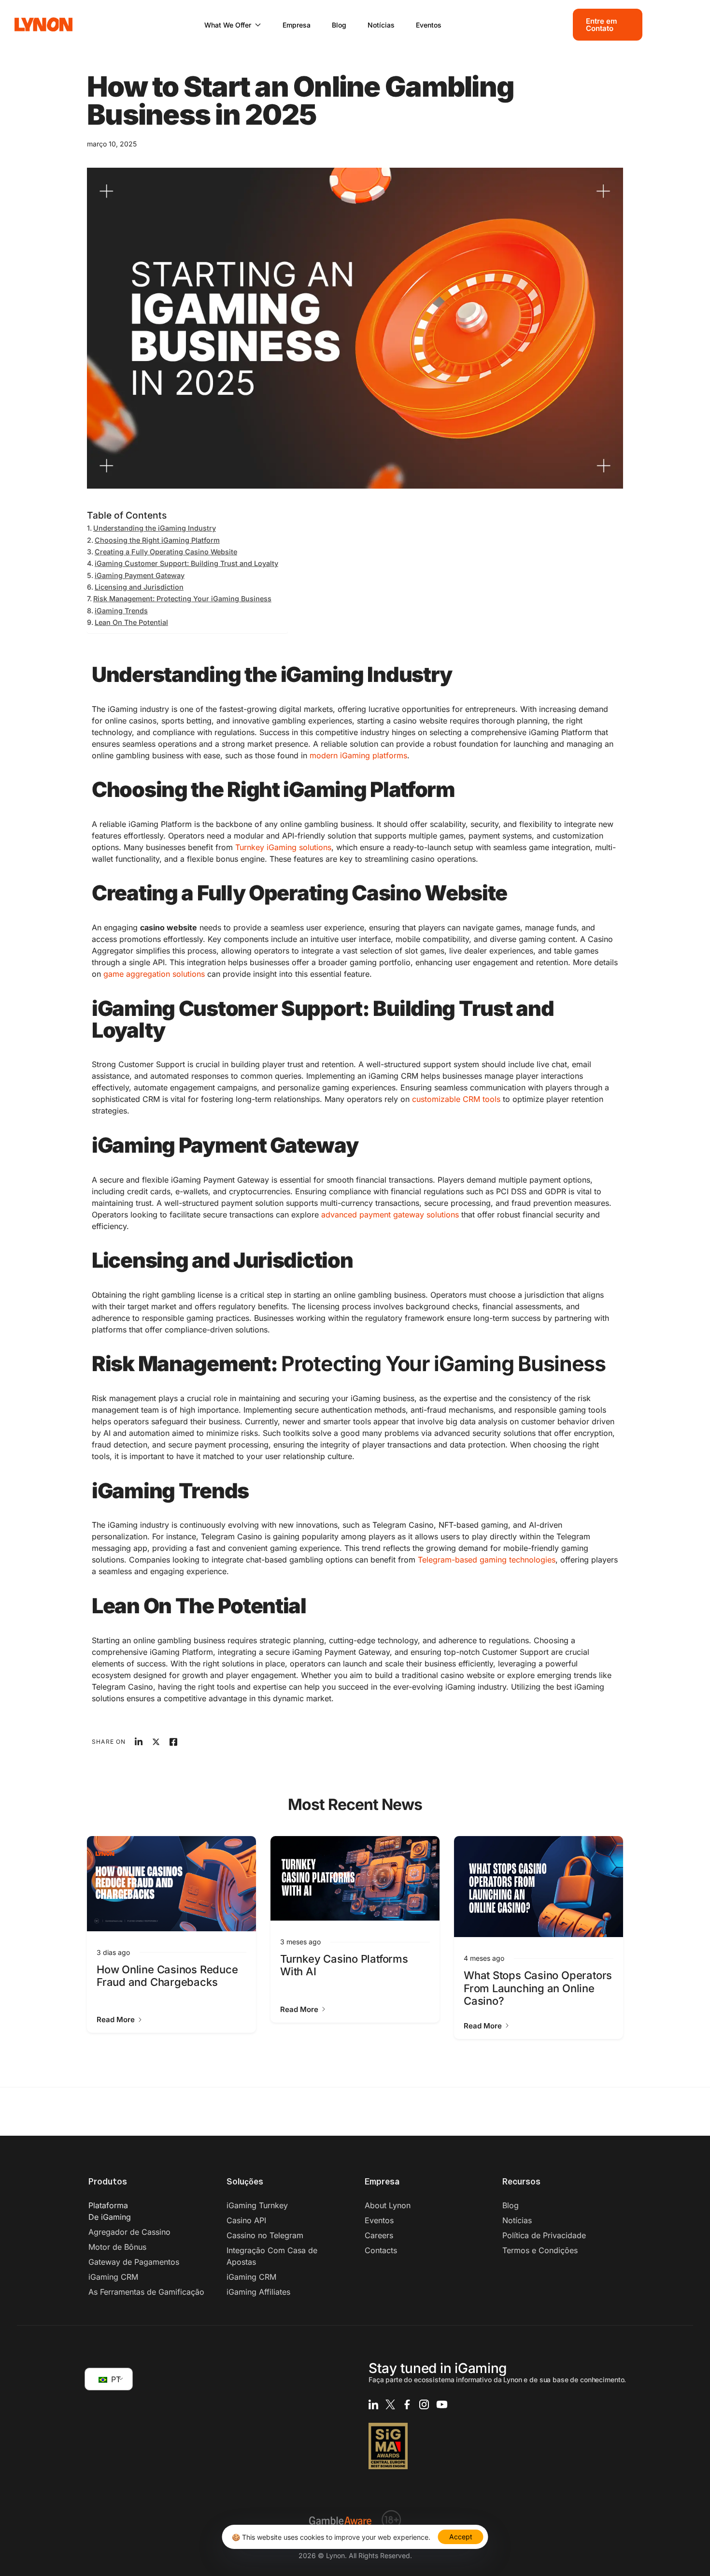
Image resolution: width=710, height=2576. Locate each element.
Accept (461, 2537)
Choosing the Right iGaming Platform (157, 540)
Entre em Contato (602, 25)
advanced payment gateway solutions (389, 1215)
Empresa (297, 25)
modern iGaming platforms (357, 755)
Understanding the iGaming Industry (155, 528)
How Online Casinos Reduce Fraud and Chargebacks (167, 1976)
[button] (120, 2019)
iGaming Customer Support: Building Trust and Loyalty (186, 563)
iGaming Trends (121, 611)
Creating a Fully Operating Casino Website (166, 552)
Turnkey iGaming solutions (283, 847)
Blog (339, 25)
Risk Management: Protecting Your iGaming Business (182, 599)
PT (115, 2379)
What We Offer (228, 25)
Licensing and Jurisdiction (139, 587)
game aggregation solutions (153, 974)
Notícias (381, 25)
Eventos (429, 25)
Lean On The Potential (131, 622)
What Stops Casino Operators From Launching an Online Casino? (538, 1988)
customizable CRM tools (455, 1099)
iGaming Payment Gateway (140, 575)
